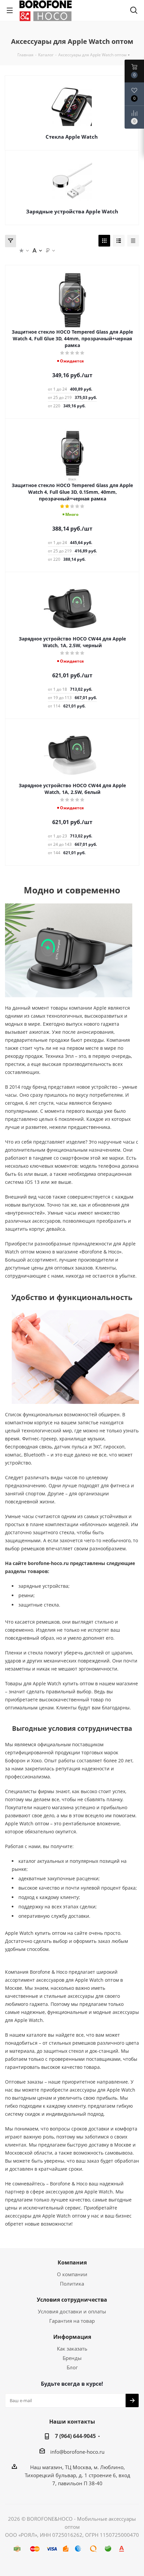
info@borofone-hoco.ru (77, 2452)
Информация (72, 2337)
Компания (72, 2262)
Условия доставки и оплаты (72, 2311)
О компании (72, 2274)
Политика (72, 2284)
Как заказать (72, 2349)
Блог (72, 2367)
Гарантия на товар (72, 2321)
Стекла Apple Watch (72, 137)
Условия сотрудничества (72, 2300)
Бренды (72, 2358)
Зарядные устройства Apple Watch (72, 211)
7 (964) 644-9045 (75, 2436)
